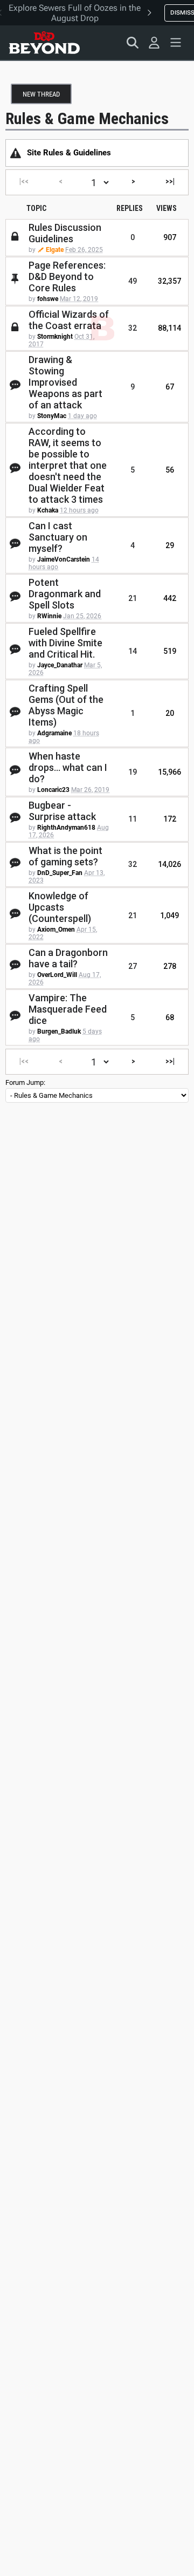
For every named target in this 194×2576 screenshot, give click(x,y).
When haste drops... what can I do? (68, 767)
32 (133, 328)
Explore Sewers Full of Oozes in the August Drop (75, 13)
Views (167, 208)
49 (133, 281)
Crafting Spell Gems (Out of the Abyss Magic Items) (66, 705)
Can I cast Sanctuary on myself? (58, 537)
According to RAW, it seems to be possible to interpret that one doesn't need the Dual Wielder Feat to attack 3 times (68, 465)
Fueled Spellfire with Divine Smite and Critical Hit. (65, 643)
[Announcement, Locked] (16, 153)
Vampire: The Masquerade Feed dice (68, 1009)
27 (133, 966)
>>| (170, 181)
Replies (130, 208)
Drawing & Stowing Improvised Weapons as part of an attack (65, 382)
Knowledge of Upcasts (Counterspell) (60, 907)
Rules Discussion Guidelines (65, 233)
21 (133, 598)
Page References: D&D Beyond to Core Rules (67, 276)
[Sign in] (154, 43)
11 (133, 819)
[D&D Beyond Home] (44, 43)
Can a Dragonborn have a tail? (68, 958)
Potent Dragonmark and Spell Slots (65, 594)
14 (133, 651)
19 (133, 772)
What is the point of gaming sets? (65, 856)
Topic (36, 208)
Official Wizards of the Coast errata (69, 320)
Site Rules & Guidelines (69, 153)
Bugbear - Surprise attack (62, 811)
